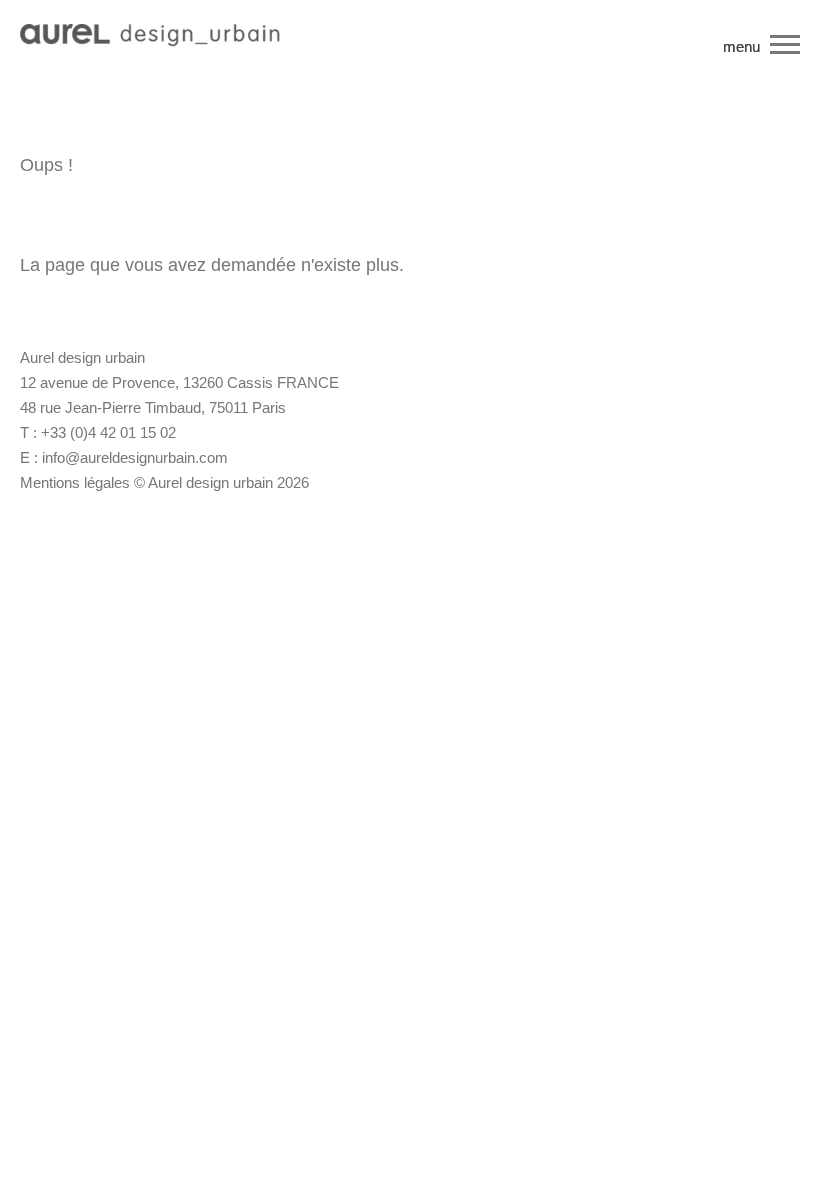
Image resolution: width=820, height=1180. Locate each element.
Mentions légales (75, 482)
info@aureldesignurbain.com (135, 457)
